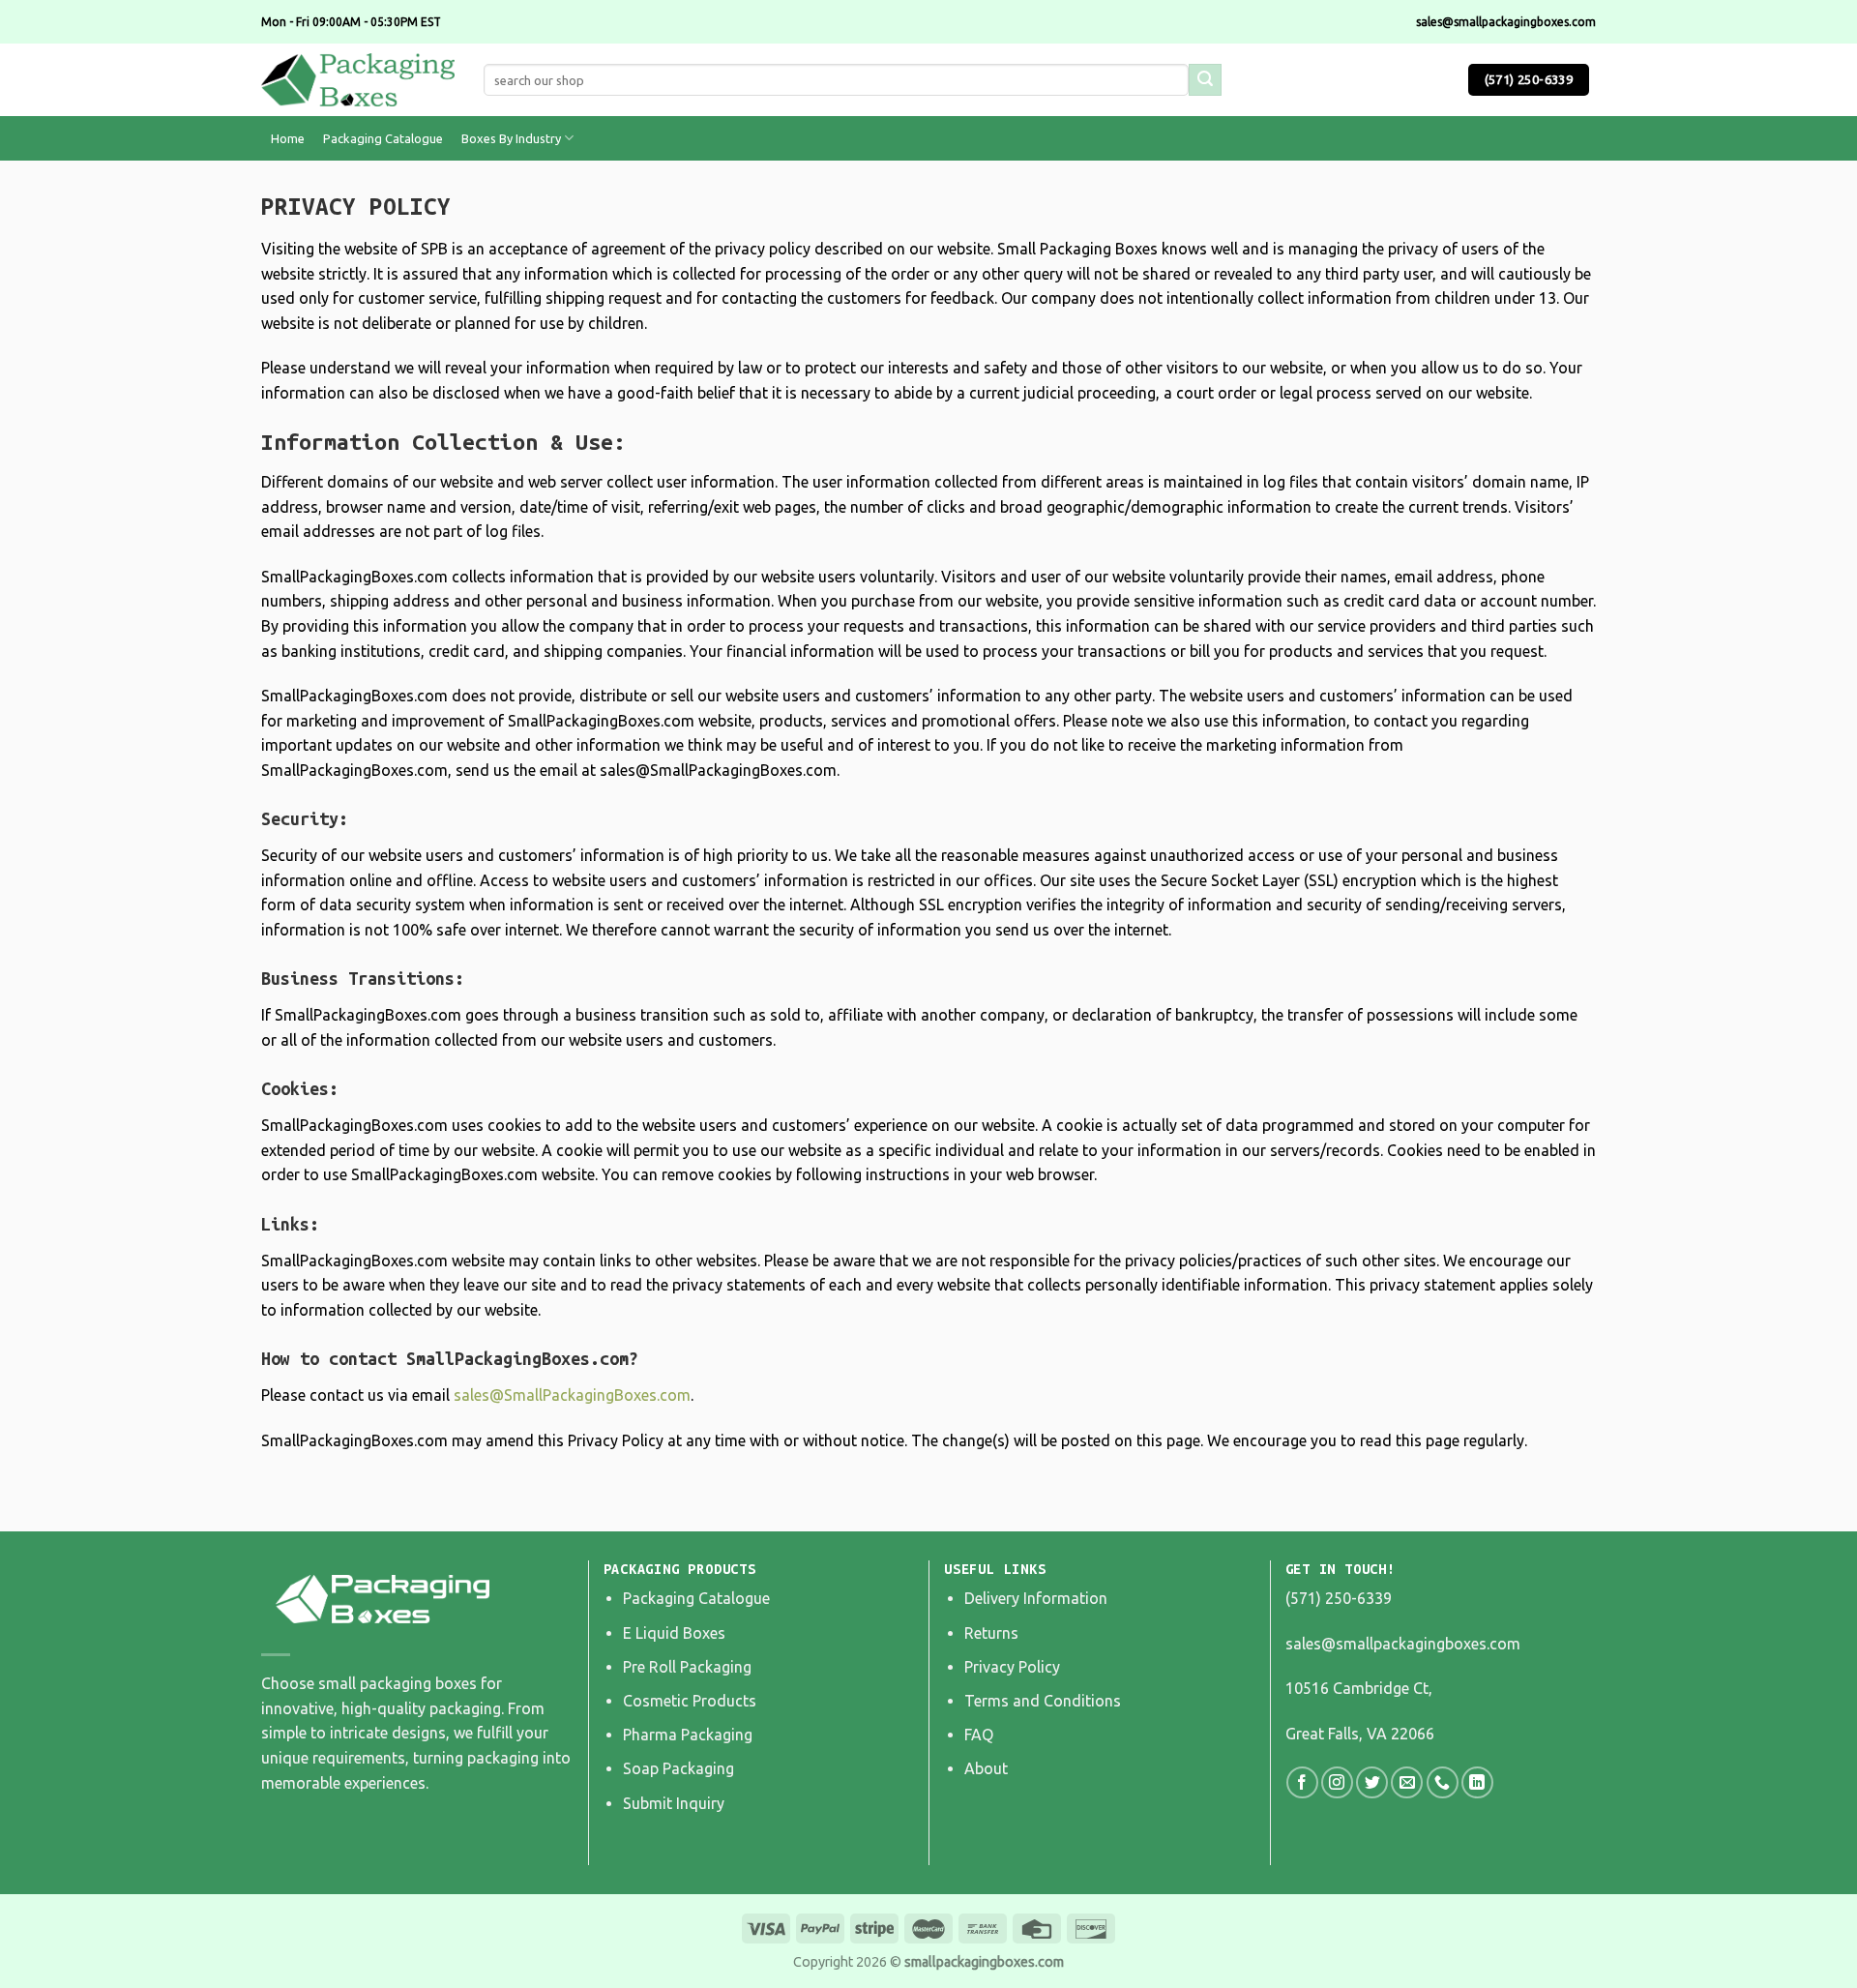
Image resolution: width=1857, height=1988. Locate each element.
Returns (991, 1633)
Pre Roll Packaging (687, 1667)
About (986, 1768)
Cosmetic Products (690, 1701)
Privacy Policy (1012, 1667)
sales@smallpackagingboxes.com (1403, 1644)
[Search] (1205, 80)
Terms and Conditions (1043, 1701)
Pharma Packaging (688, 1735)
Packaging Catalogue (383, 138)
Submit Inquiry (674, 1803)
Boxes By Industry (511, 138)
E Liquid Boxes (674, 1633)
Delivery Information (1036, 1598)
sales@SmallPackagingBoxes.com (572, 1395)
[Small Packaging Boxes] (358, 80)
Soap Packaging (678, 1768)
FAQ (979, 1735)
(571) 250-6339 (1339, 1598)
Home (288, 138)
